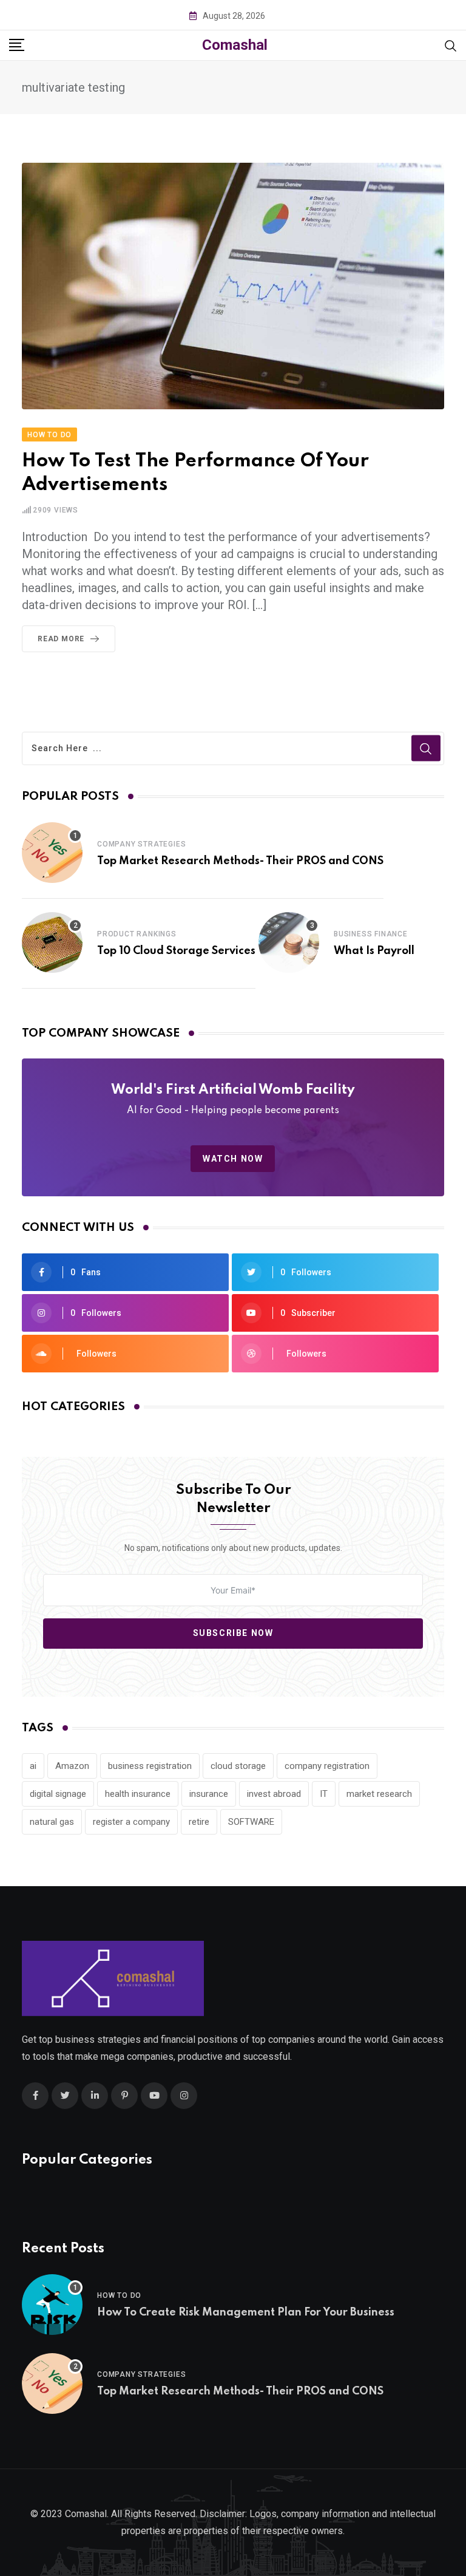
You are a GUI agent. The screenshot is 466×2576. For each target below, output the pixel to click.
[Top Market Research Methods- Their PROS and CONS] (52, 853)
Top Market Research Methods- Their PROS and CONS (240, 861)
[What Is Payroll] (289, 942)
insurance (209, 1794)
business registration (150, 1766)
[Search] (451, 45)
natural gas (52, 1822)
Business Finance (371, 934)
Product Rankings (137, 934)
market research (379, 1794)
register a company (131, 1822)
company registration (327, 1766)
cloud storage (238, 1766)
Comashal (235, 45)
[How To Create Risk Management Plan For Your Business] (52, 2305)
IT (324, 1794)
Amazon (72, 1766)
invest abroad (274, 1794)
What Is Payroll (374, 951)
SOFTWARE (251, 1822)
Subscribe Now (233, 1633)
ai (33, 1766)
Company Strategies (141, 844)
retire (199, 1822)
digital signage (58, 1794)
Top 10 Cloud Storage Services (176, 951)
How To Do (119, 2295)
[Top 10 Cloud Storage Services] (52, 942)
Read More (61, 639)
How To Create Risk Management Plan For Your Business (246, 2312)
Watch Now (233, 1159)
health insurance (138, 1794)
